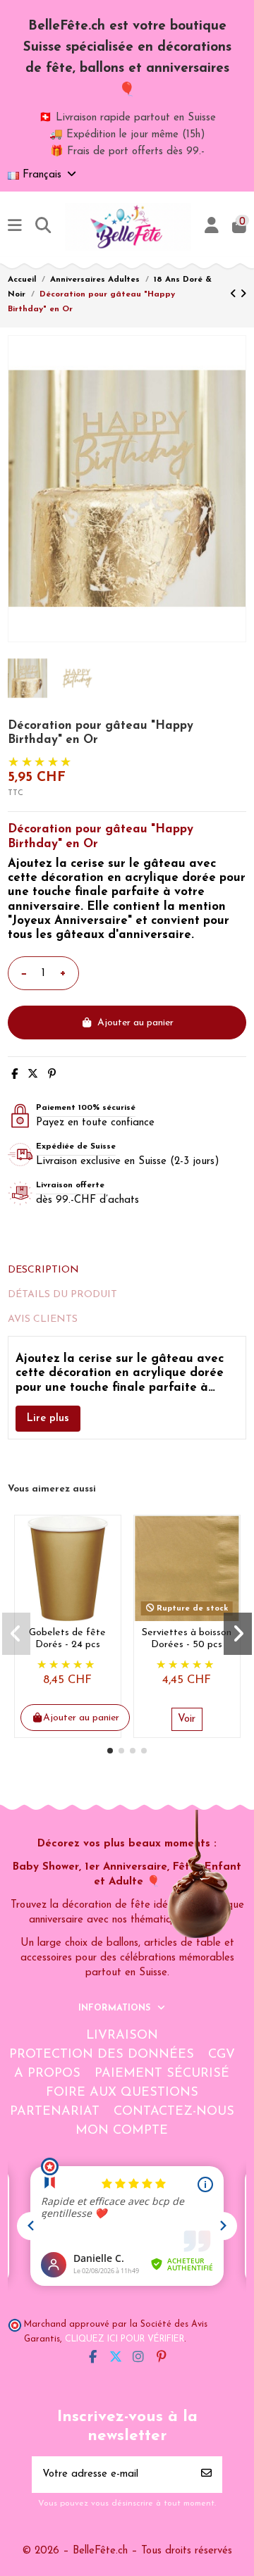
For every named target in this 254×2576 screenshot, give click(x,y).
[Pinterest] (52, 1075)
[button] (110, 1751)
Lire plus (48, 1419)
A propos (47, 2074)
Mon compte (122, 2131)
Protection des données (102, 2055)
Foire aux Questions (122, 2093)
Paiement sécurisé (162, 2074)
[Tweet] (33, 1075)
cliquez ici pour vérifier (125, 2339)
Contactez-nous (174, 2112)
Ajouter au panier (135, 1023)
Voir (187, 1719)
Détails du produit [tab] (62, 1295)
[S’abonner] (206, 2475)
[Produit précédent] (235, 295)
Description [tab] (43, 1270)
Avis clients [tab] (43, 1319)
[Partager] (14, 1075)
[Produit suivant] (243, 295)
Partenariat (55, 2112)
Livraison (122, 2036)
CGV (222, 2055)
